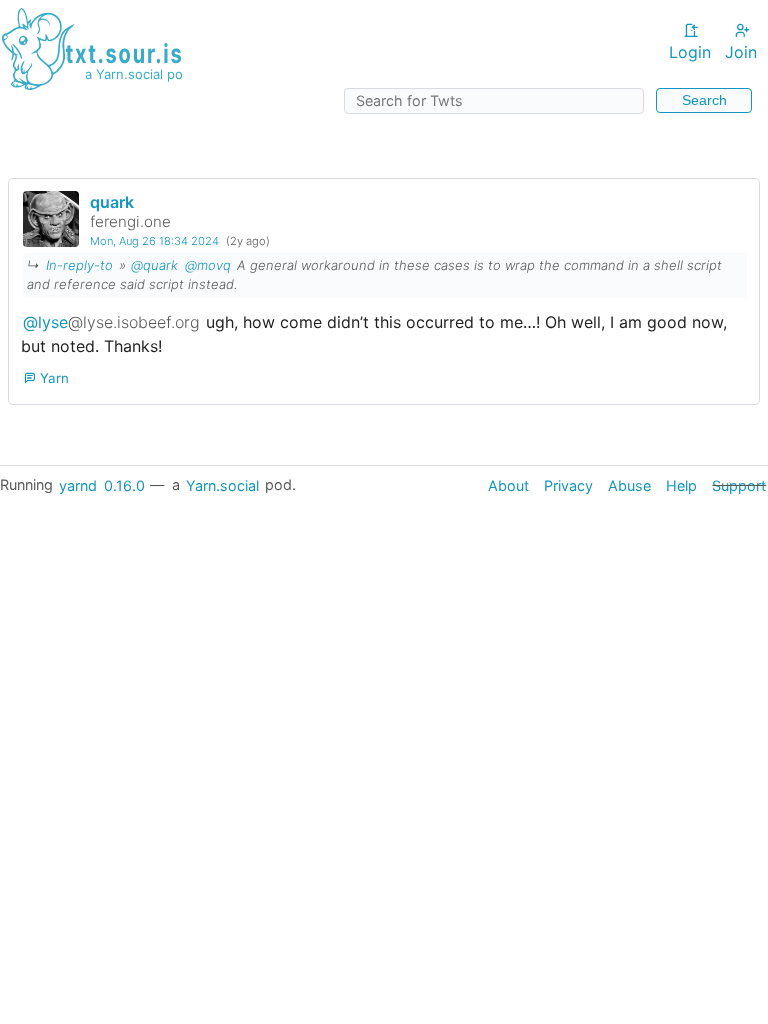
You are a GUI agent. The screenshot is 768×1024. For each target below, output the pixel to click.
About (508, 484)
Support (739, 484)
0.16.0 (124, 484)
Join (741, 52)
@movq (208, 265)
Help (681, 484)
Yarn (52, 378)
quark (112, 202)
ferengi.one (130, 221)
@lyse (111, 322)
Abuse (629, 484)
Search (704, 100)
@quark (154, 265)
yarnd (78, 484)
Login (690, 52)
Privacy (568, 484)
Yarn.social (222, 484)
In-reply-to (79, 265)
